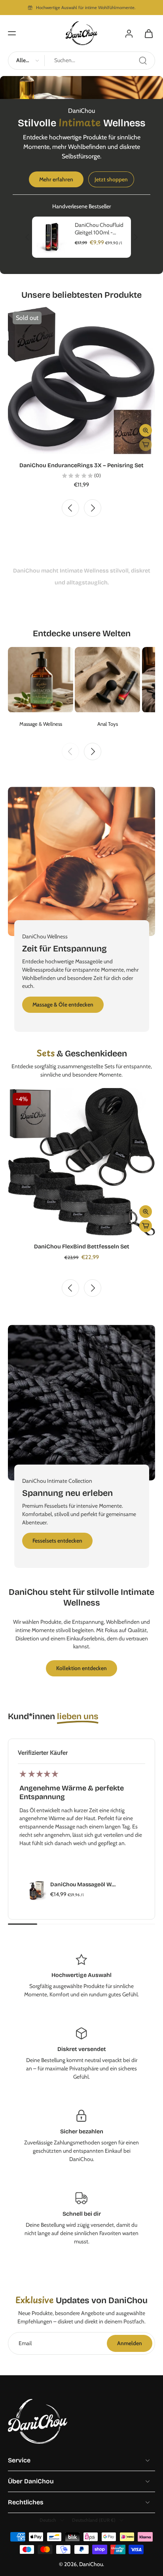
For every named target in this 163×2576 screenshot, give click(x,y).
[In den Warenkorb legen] (146, 1226)
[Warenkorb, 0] (146, 33)
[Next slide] (93, 508)
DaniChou (91, 2564)
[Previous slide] (70, 751)
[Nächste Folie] (136, 238)
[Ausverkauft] (146, 445)
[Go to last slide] (70, 508)
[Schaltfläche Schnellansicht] (146, 430)
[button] (12, 33)
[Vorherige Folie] (27, 238)
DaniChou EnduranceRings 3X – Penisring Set (81, 465)
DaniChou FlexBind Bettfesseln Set (82, 1247)
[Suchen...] (143, 61)
